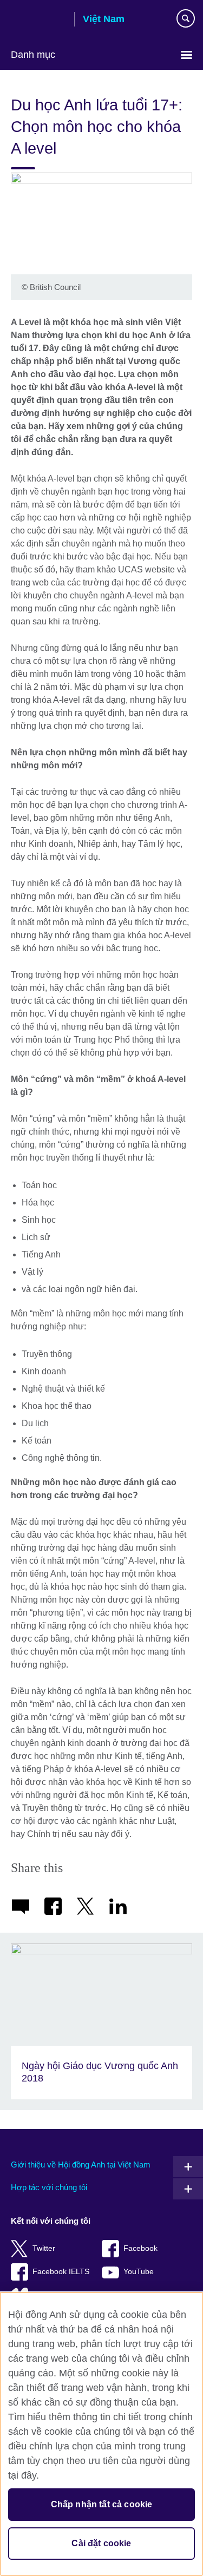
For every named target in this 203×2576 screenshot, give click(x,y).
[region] (101, 2434)
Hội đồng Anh (38, 20)
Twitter (44, 2248)
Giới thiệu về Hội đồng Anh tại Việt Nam (81, 2165)
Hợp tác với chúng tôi (49, 2187)
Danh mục (33, 55)
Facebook (140, 2248)
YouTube (139, 2272)
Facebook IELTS (61, 2272)
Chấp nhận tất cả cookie (102, 2504)
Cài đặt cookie (101, 2543)
